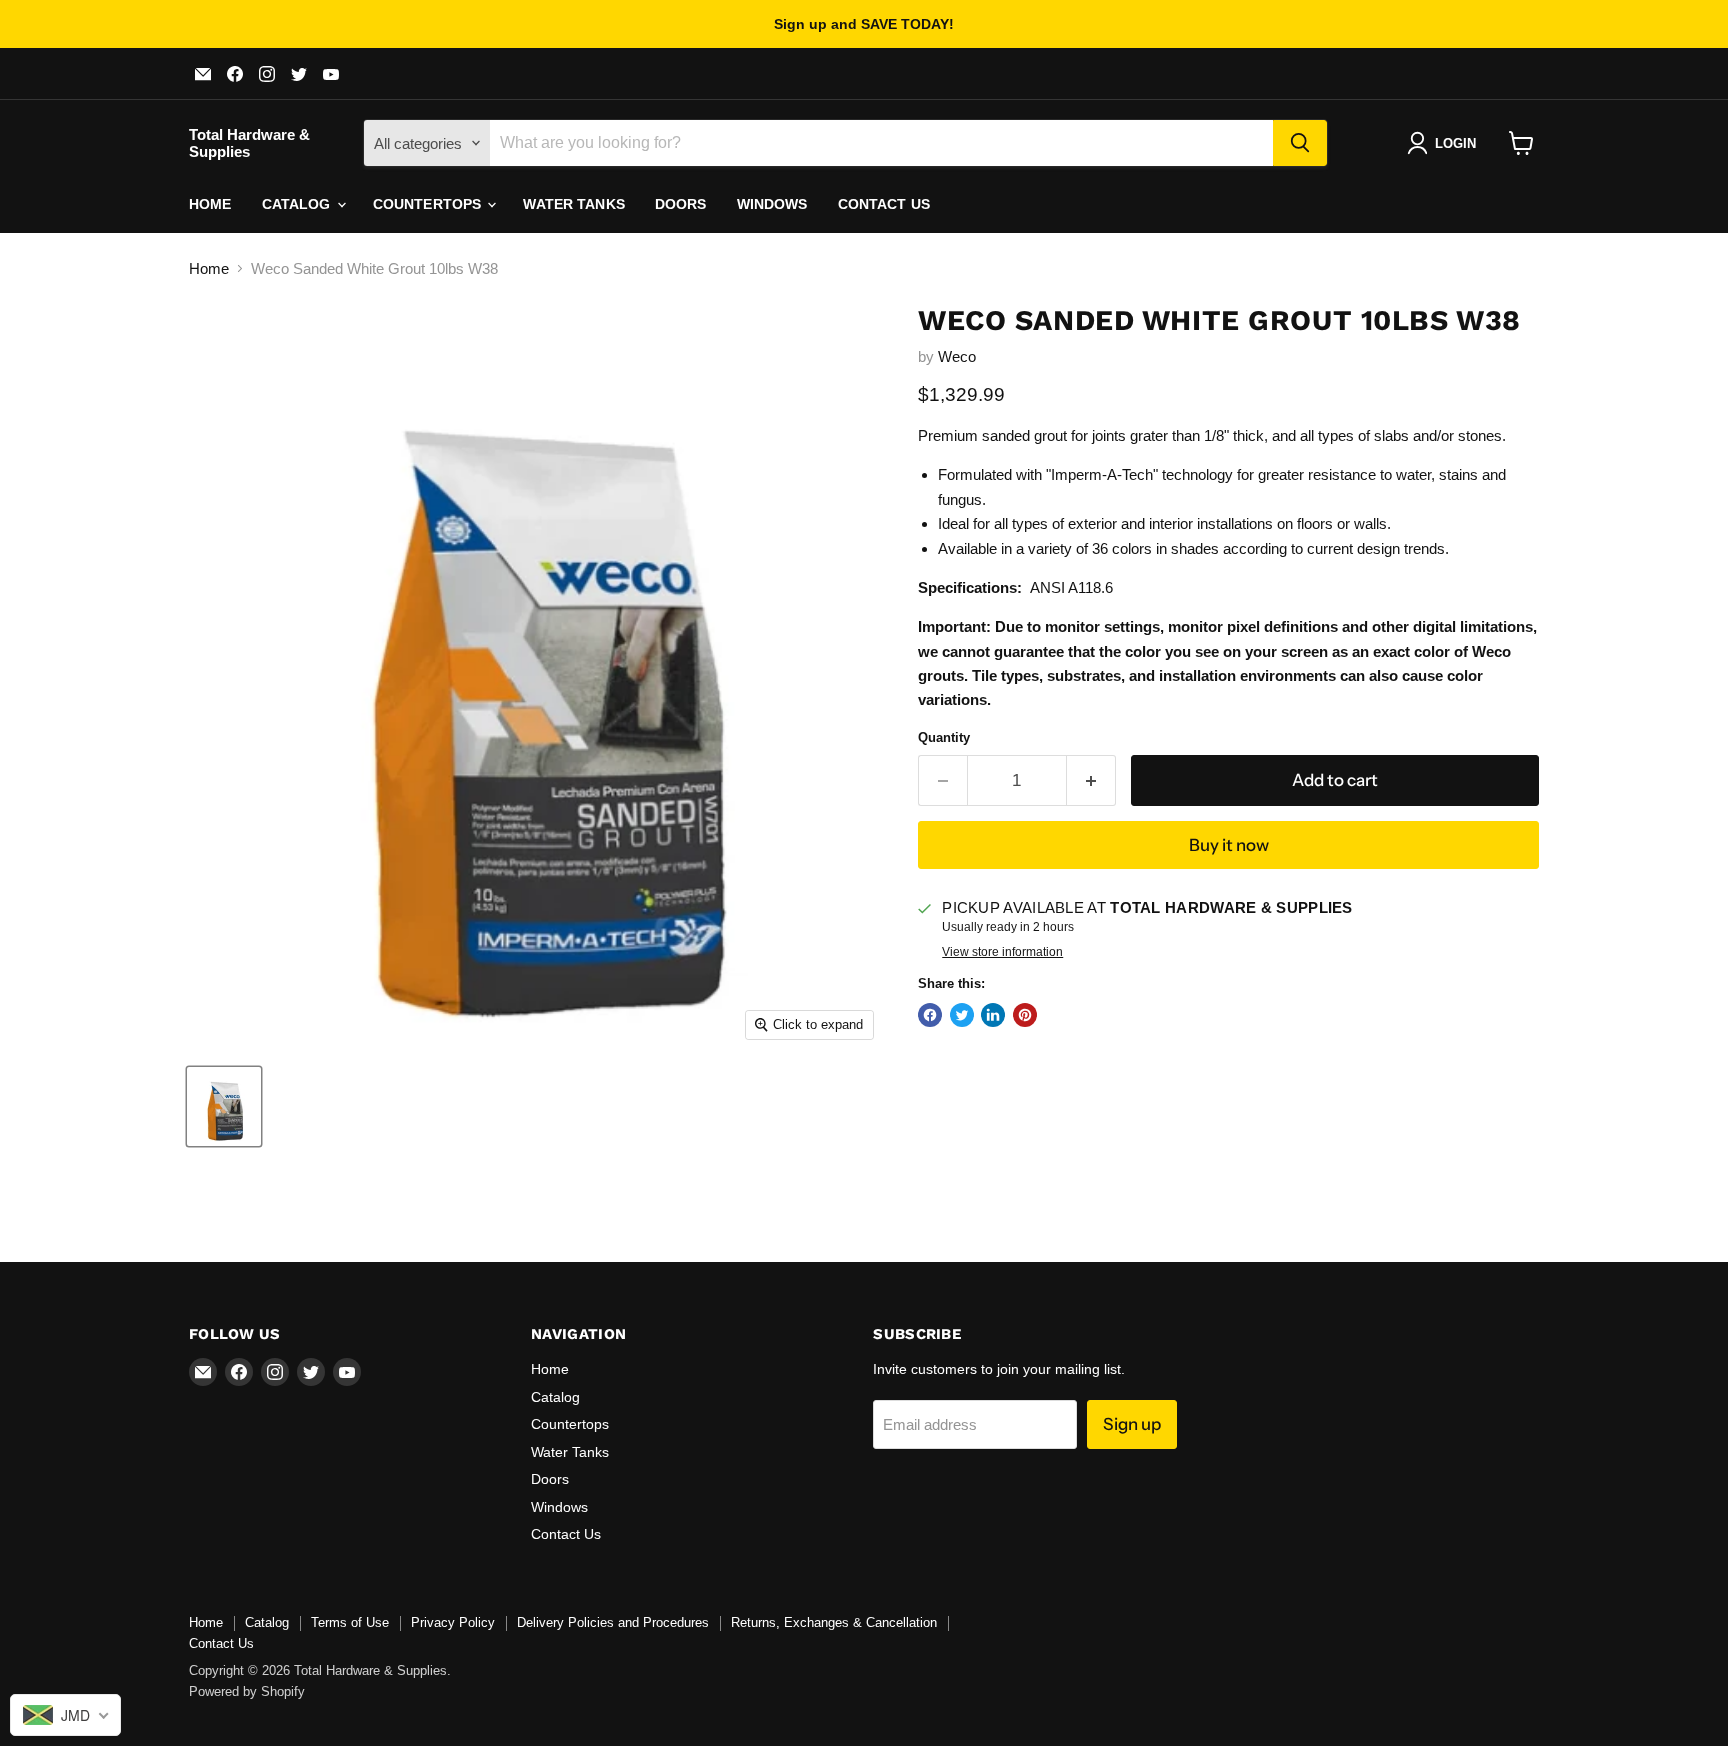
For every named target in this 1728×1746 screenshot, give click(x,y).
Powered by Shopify (247, 1691)
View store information (1002, 952)
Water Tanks (574, 204)
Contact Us (884, 204)
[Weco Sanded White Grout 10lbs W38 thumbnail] (224, 1106)
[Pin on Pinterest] (1025, 1015)
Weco (957, 356)
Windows (772, 204)
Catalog (298, 204)
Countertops (429, 204)
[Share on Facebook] (930, 1015)
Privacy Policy (453, 1622)
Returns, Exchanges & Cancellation (834, 1622)
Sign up (1132, 1424)
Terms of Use (350, 1622)
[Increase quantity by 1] (1091, 780)
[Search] (1300, 143)
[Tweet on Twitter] (962, 1015)
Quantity (944, 737)
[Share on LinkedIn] (993, 1015)
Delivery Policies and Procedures (613, 1622)
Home (210, 204)
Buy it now (1229, 845)
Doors (681, 204)
